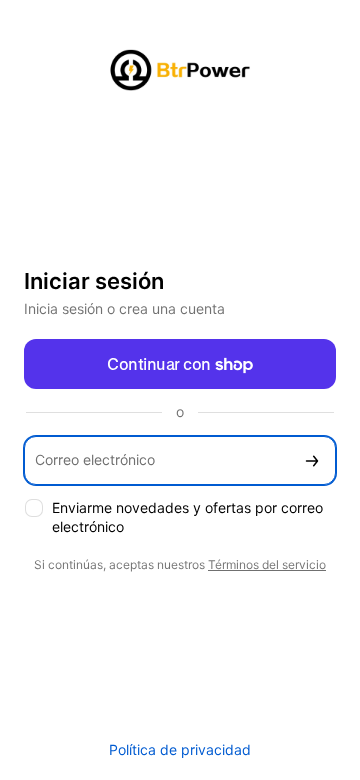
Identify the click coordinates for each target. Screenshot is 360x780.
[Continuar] (312, 460)
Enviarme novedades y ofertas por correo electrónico (187, 517)
